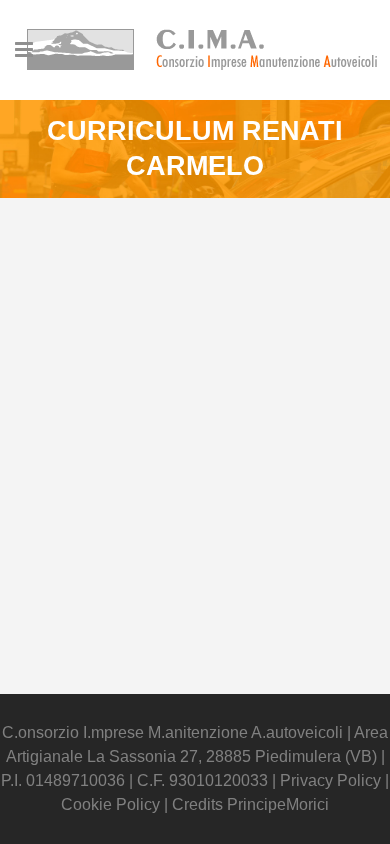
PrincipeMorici (278, 804)
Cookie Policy (110, 804)
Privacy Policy (332, 780)
